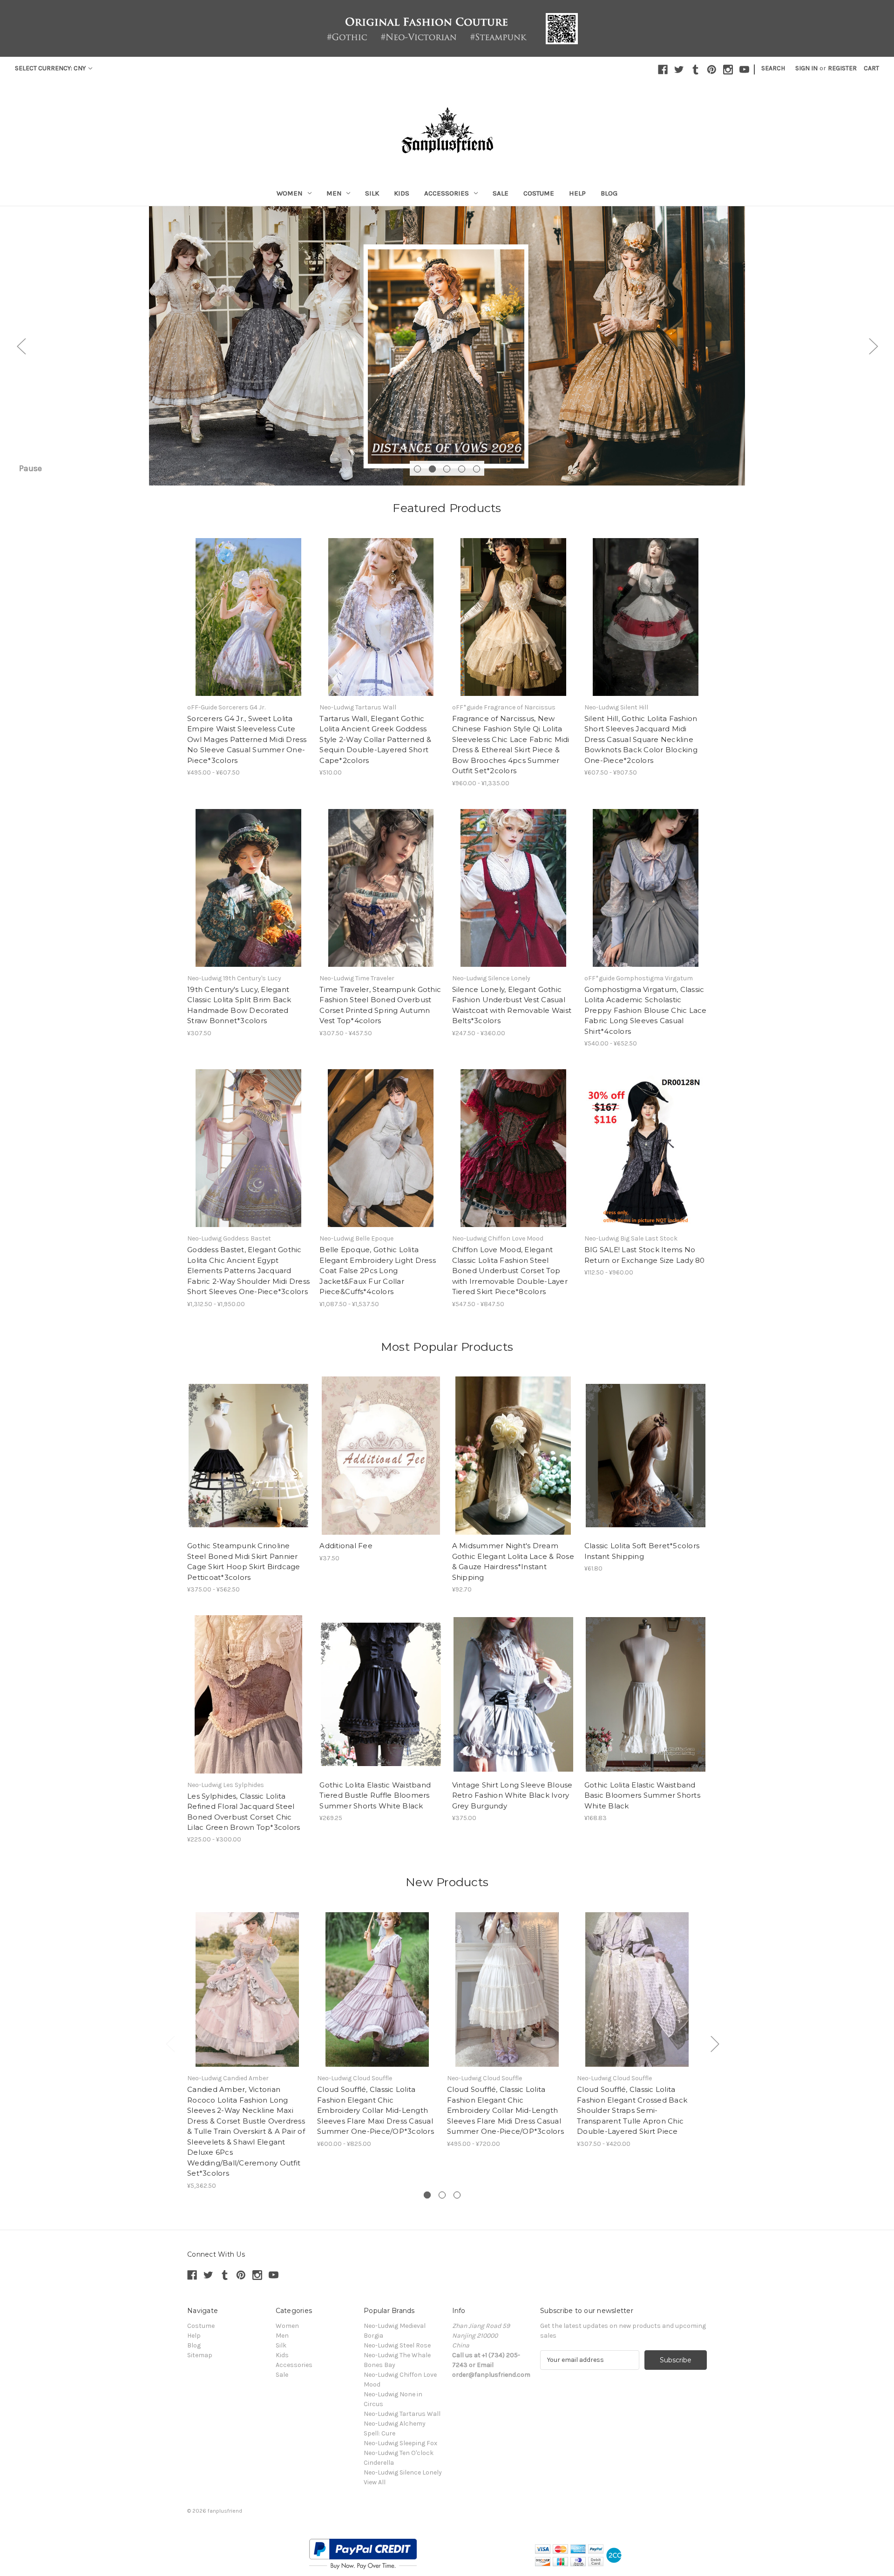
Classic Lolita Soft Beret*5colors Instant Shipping (642, 1551)
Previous (21, 346)
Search (773, 68)
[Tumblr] (695, 70)
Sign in (806, 68)
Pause (30, 468)
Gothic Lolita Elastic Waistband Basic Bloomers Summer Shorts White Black (642, 1795)
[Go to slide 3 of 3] (457, 2195)
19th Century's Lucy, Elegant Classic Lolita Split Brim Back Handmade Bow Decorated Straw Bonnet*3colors (239, 1005)
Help (577, 193)
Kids (402, 193)
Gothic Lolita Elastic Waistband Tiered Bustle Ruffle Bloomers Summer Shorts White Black (375, 1795)
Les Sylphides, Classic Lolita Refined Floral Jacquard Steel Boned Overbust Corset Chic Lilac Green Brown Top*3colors (244, 1812)
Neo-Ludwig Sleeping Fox (400, 2443)
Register (842, 68)
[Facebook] (663, 70)
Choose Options (249, 617)
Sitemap (200, 2355)
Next (873, 346)
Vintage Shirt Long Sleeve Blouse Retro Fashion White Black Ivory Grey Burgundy (512, 1795)
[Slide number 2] (447, 346)
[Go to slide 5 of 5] (477, 469)
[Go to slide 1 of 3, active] (427, 2195)
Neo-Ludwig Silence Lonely (403, 2472)
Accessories (447, 193)
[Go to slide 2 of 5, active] (432, 469)
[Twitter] (679, 70)
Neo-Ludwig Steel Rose (397, 2345)
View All (375, 2482)
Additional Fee (346, 1546)
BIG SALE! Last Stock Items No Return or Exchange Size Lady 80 (645, 1255)
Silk (372, 193)
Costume (539, 193)
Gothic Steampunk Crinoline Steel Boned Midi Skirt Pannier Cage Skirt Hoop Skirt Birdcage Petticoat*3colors (244, 1561)
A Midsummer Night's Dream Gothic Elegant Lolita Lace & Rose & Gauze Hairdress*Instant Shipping (513, 1561)
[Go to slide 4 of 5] (462, 469)
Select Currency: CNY (51, 68)
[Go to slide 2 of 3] (442, 2195)
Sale (501, 193)
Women (290, 193)
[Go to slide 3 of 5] (447, 469)
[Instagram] (728, 70)
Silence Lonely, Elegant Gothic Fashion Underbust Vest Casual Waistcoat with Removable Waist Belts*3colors (512, 1005)
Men (334, 193)
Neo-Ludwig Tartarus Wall (402, 2414)
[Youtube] (744, 70)
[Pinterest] (712, 70)
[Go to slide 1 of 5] (417, 469)
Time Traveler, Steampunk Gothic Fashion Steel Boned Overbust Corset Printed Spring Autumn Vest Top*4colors (380, 1005)
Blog (609, 193)
